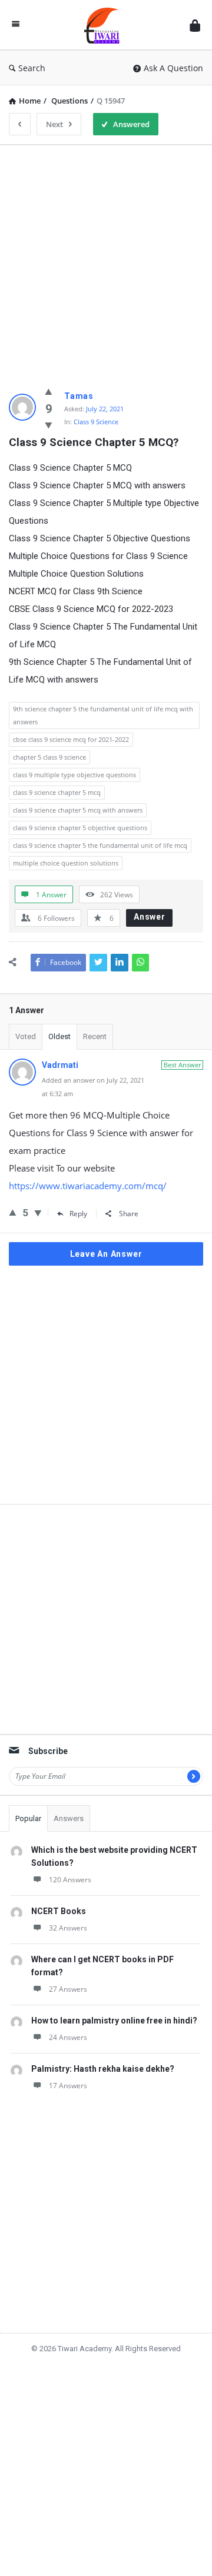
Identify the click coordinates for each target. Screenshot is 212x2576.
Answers (69, 1818)
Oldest (59, 1036)
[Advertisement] (106, 260)
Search (32, 68)
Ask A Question (173, 68)
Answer (150, 917)
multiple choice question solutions (66, 863)
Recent (95, 1036)
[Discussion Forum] (105, 25)
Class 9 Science (96, 422)
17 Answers (68, 2086)
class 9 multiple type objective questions (74, 775)
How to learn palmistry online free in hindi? (114, 2021)
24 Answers (68, 2037)
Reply (78, 1214)
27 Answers (68, 1989)
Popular (28, 1818)
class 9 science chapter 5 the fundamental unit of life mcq (100, 845)
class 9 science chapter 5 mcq (57, 792)
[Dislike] (49, 425)
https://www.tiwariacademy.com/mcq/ (88, 1186)
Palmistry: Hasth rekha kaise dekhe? (103, 2069)
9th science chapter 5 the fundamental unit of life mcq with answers (103, 715)
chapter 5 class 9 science (49, 757)
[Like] (49, 391)
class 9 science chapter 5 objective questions (80, 828)
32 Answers (68, 1928)
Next (54, 124)
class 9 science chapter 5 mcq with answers (78, 810)
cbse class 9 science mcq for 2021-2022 (71, 739)
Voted (26, 1036)
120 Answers (70, 1880)
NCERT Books (59, 1911)
